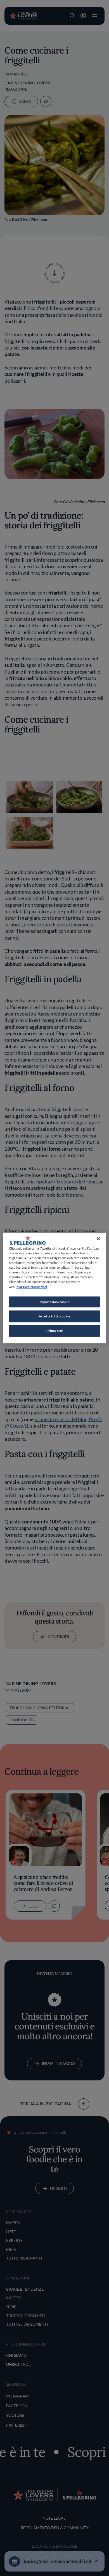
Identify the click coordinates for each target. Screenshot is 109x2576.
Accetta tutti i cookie (55, 1316)
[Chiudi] (98, 1239)
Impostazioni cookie (55, 1302)
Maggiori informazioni (32, 1287)
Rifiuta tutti (54, 1331)
